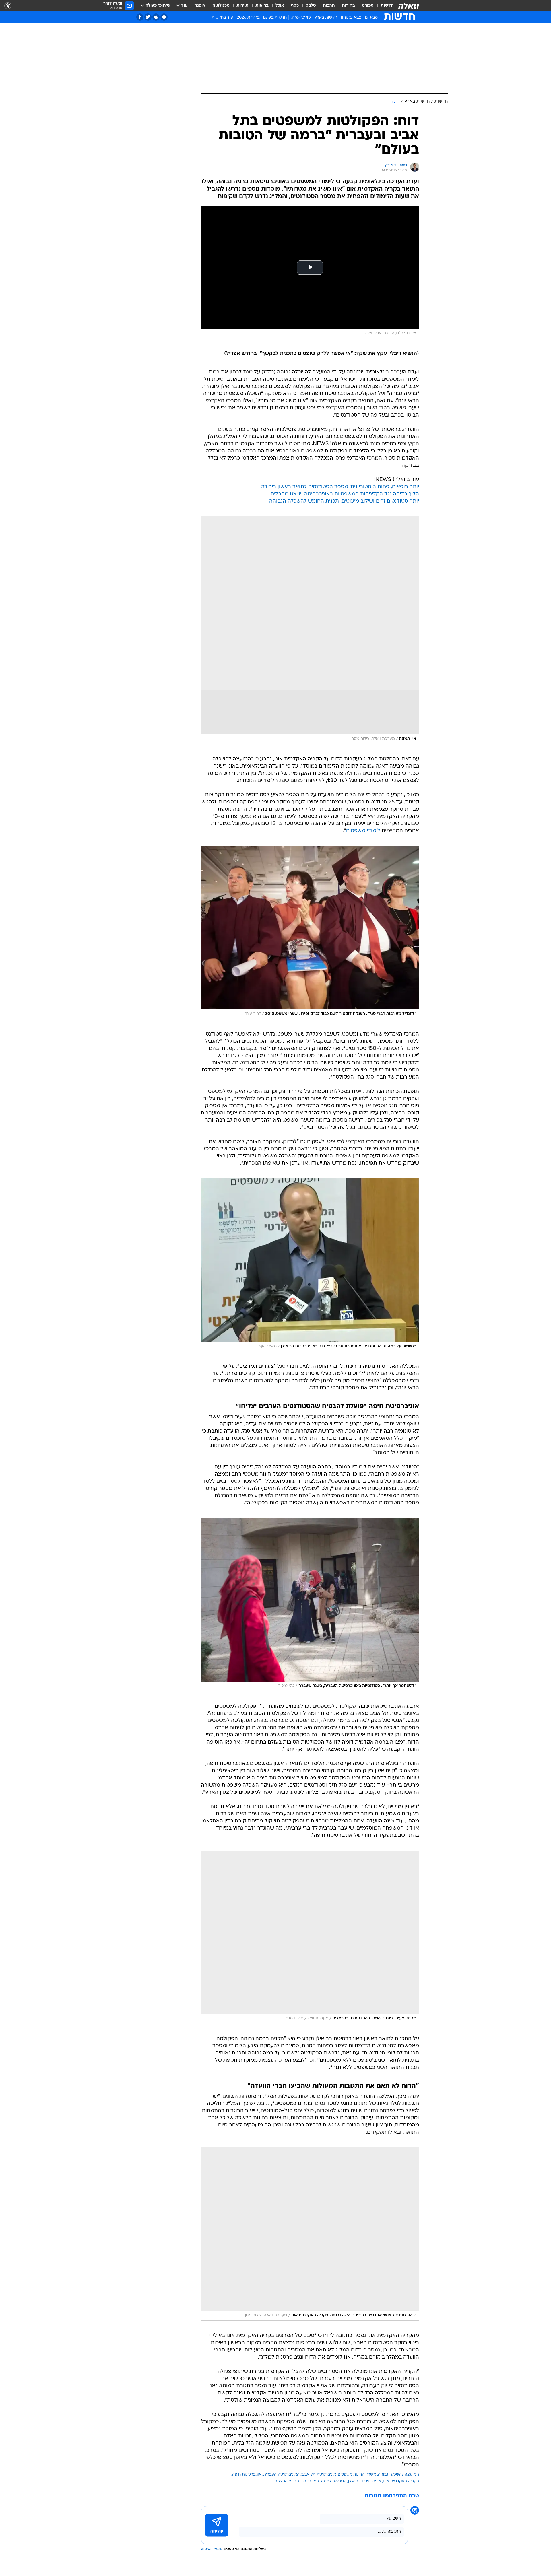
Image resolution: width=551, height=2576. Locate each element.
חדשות (387, 6)
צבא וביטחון (351, 18)
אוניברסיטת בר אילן (365, 2481)
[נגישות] (8, 6)
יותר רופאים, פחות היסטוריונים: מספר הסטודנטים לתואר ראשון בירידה (340, 487)
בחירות (348, 6)
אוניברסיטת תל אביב (319, 2475)
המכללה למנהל (333, 2481)
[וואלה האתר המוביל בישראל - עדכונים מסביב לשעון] (409, 6)
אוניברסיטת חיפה (247, 2475)
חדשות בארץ (326, 18)
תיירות (242, 6)
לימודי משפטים (363, 831)
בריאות (262, 6)
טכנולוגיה (221, 6)
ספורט (368, 6)
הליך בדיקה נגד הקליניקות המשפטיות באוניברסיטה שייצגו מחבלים (345, 494)
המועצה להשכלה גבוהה (398, 2475)
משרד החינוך (365, 2475)
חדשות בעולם (275, 18)
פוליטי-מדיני (301, 18)
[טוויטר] (148, 17)
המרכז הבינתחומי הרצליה (297, 2481)
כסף (295, 6)
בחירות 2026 (248, 18)
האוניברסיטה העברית (281, 2475)
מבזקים (371, 18)
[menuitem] (384, 6)
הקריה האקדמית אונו (401, 2481)
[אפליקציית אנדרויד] (164, 17)
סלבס (311, 6)
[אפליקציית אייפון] (156, 17)
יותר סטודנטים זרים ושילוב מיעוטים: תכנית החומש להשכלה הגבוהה (344, 501)
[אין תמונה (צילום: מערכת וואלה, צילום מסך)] (310, 630)
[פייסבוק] (140, 17)
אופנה (200, 6)
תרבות (329, 6)
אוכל (280, 6)
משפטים (345, 2475)
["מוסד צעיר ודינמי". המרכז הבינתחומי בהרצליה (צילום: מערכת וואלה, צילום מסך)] (310, 1937)
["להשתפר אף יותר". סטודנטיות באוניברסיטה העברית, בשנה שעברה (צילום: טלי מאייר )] (310, 1605)
